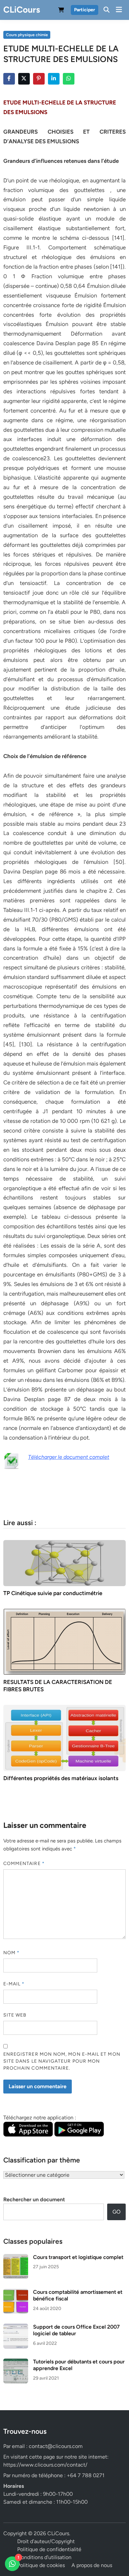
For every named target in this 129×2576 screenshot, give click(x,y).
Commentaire (24, 1864)
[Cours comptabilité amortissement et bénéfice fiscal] (16, 2293)
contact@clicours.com (56, 2446)
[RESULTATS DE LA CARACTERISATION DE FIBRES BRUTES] (65, 1641)
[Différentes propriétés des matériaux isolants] (65, 1738)
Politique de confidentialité (49, 2549)
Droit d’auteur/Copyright (46, 2541)
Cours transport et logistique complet (78, 2257)
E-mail (14, 1984)
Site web (15, 2015)
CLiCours (22, 10)
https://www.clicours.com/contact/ (45, 2465)
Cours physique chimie (27, 35)
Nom (11, 1953)
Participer (85, 10)
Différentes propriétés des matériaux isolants (61, 1778)
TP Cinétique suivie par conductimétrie (53, 1593)
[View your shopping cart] (61, 11)
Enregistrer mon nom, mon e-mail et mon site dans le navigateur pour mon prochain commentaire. (62, 2061)
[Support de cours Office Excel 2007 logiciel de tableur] (16, 2327)
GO (116, 2212)
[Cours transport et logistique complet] (16, 2258)
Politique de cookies (41, 2565)
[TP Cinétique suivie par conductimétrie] (65, 1563)
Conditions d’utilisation (44, 2557)
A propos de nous (92, 2565)
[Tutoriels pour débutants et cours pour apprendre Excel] (16, 2362)
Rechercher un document (34, 2199)
